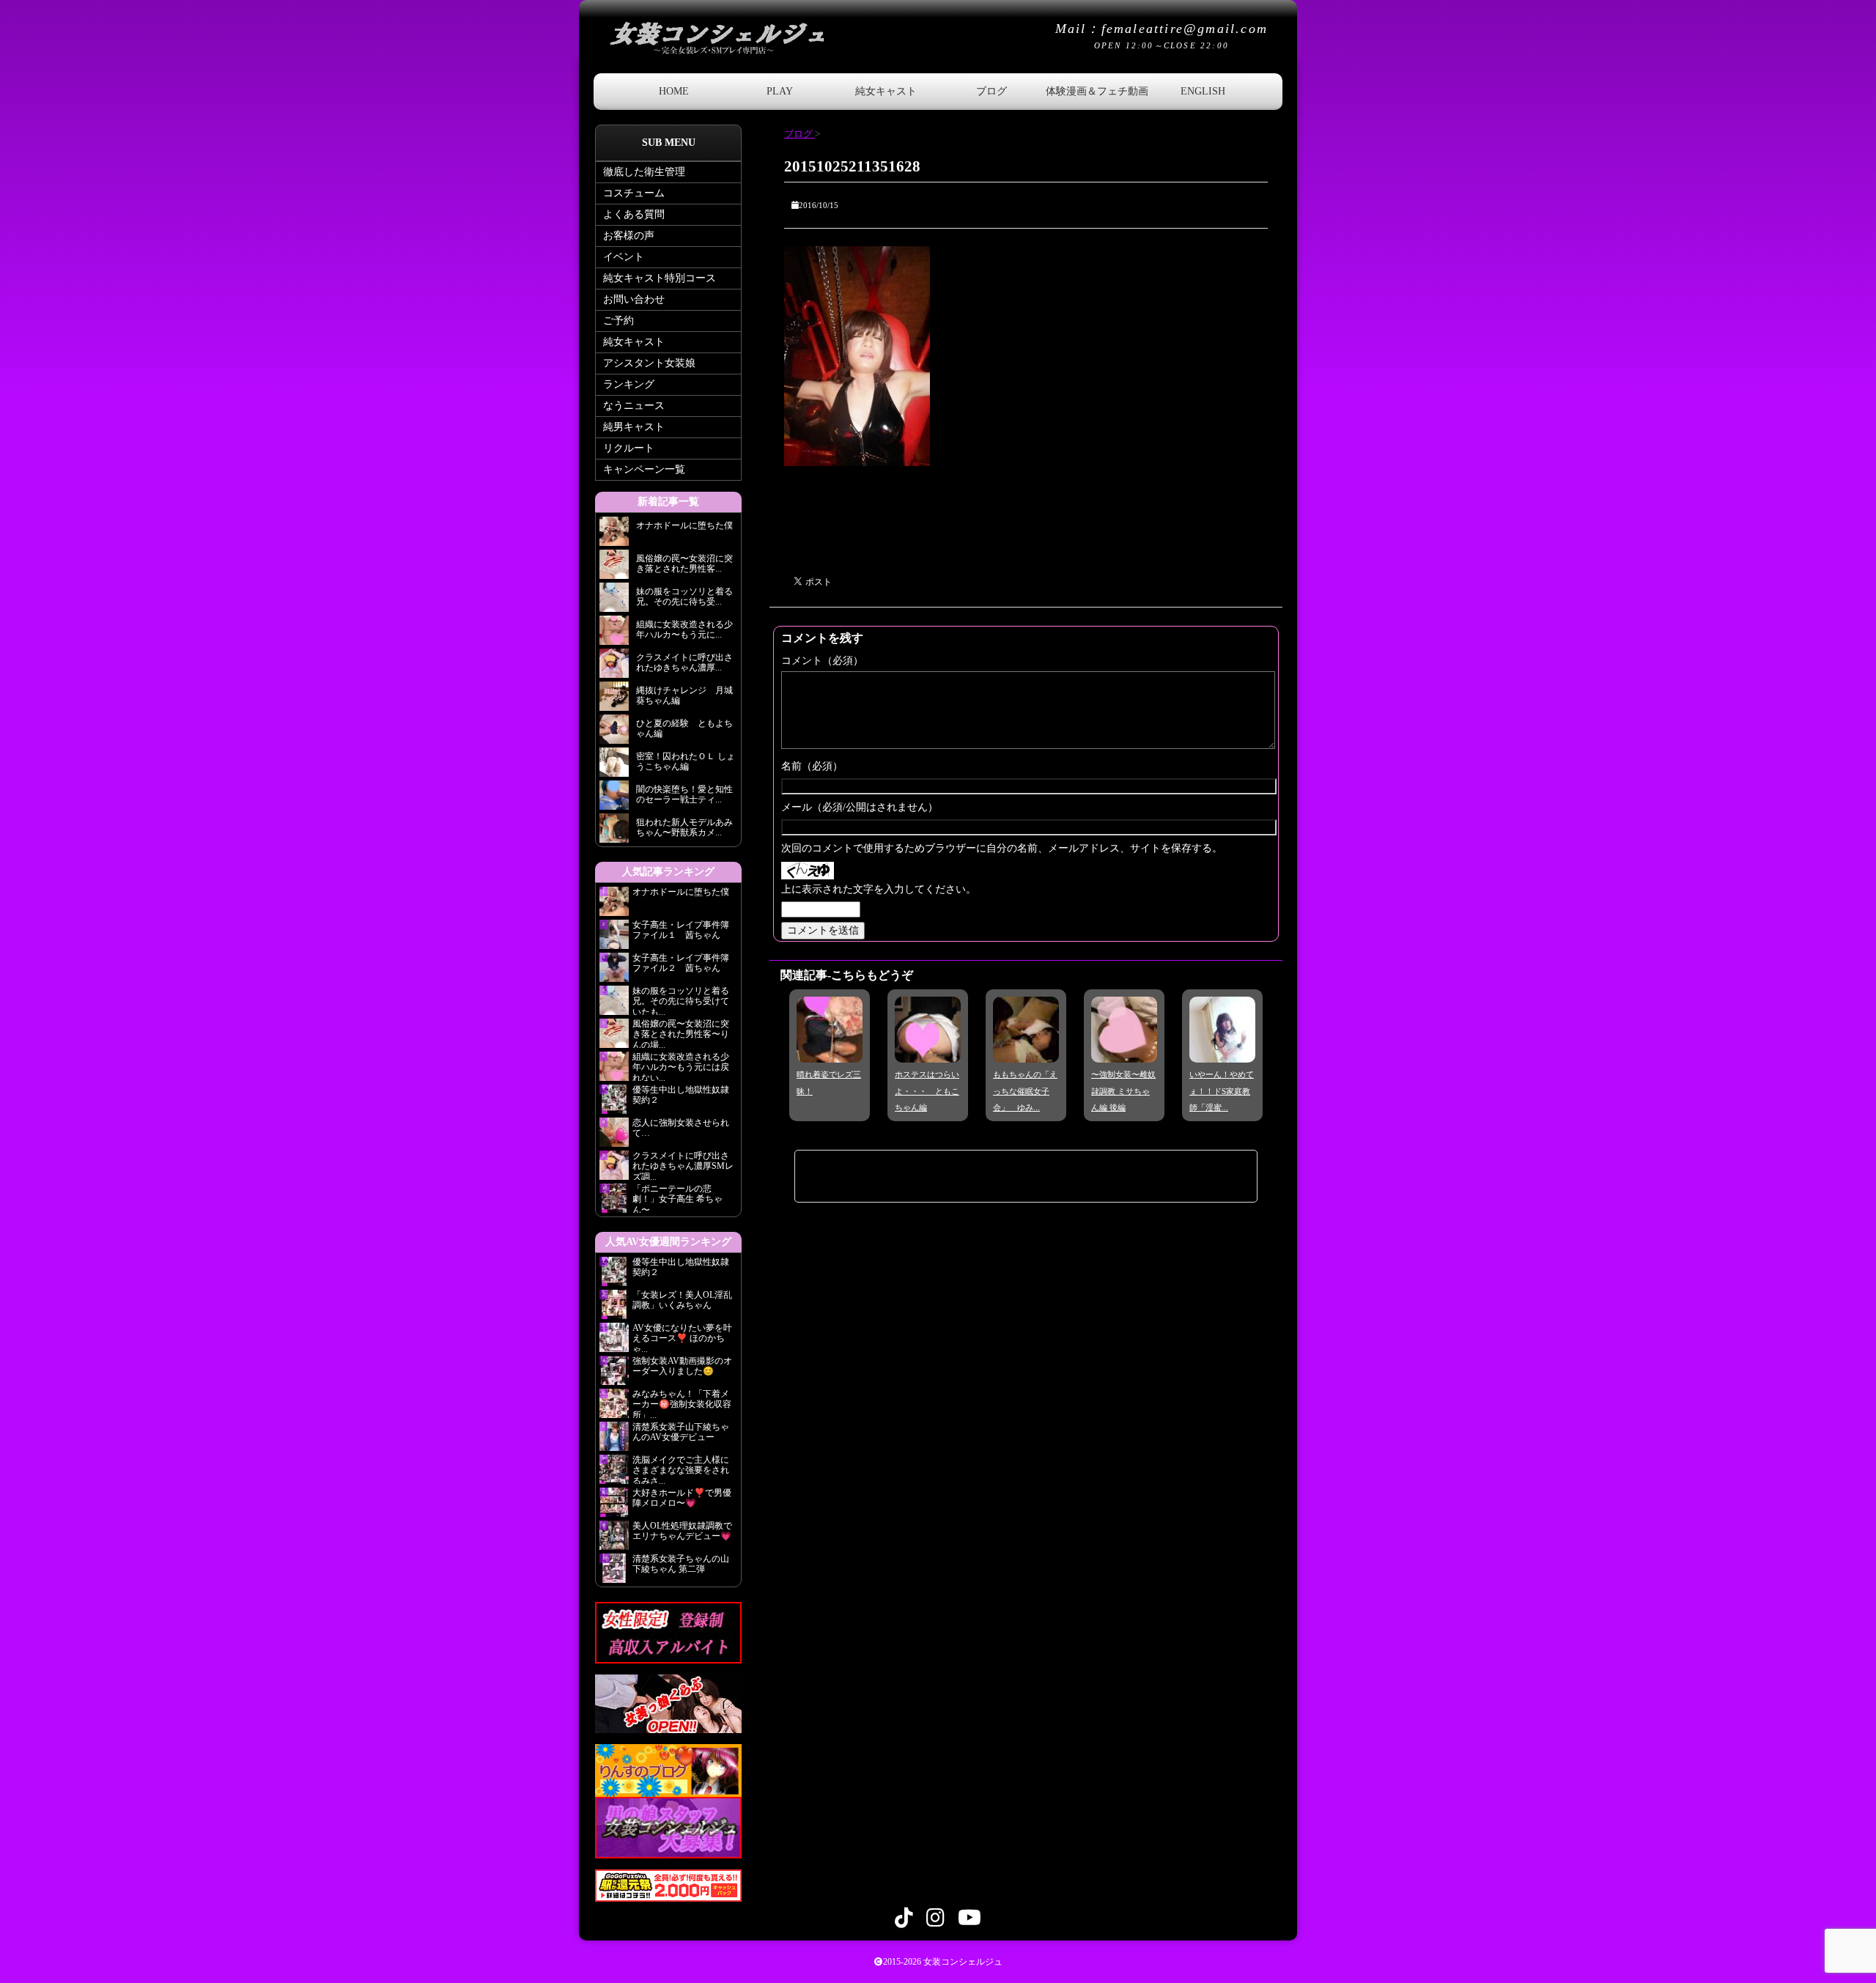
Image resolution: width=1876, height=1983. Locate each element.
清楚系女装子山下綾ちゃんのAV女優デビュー (681, 1432)
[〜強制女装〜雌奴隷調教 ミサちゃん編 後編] (1124, 1052)
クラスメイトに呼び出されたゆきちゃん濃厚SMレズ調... (683, 1165)
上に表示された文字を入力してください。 (879, 889)
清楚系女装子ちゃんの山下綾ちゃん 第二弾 (681, 1564)
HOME (674, 91)
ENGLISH (1203, 91)
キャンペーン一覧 (644, 469)
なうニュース (634, 406)
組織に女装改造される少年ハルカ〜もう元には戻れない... (681, 1066)
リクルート (629, 448)
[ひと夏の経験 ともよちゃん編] (614, 733)
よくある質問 (634, 214)
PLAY (780, 91)
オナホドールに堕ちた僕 (685, 892)
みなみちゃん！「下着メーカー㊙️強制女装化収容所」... (682, 1403)
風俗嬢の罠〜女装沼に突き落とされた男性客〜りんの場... (681, 1033)
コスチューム (634, 193)
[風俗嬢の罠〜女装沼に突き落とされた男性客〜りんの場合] (614, 568)
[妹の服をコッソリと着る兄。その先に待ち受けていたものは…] (614, 601)
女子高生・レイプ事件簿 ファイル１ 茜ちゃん (681, 930)
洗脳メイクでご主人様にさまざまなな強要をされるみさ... (681, 1469)
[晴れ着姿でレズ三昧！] (830, 1052)
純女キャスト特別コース (660, 278)
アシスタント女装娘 (649, 363)
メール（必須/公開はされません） (860, 807)
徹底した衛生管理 (644, 172)
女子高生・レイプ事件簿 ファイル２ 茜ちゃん (681, 963)
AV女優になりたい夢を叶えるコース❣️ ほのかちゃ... (682, 1337)
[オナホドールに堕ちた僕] (614, 535)
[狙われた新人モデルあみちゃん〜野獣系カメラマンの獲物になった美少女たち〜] (614, 832)
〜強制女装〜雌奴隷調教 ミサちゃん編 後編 (1123, 1091)
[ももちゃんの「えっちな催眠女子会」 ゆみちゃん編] (1026, 1052)
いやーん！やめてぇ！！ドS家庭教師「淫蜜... (1222, 1091)
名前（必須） (812, 766)
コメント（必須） (822, 661)
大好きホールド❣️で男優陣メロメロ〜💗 (682, 1498)
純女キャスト (886, 91)
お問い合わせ (634, 299)
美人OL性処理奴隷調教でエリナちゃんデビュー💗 (682, 1531)
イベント (624, 257)
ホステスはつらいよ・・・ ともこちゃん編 (927, 1091)
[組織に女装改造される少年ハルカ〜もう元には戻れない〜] (614, 634)
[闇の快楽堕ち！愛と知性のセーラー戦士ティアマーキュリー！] (614, 799)
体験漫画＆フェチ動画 (1097, 91)
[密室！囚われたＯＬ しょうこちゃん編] (614, 766)
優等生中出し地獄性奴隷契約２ (681, 1095)
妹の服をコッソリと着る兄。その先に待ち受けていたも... (681, 1000)
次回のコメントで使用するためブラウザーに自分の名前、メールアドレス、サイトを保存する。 (1002, 848)
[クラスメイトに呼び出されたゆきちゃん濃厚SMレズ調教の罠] (614, 667)
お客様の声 (629, 236)
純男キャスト (634, 427)
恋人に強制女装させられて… (681, 1128)
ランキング (629, 384)
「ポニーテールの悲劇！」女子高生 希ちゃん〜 (677, 1198)
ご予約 (618, 321)
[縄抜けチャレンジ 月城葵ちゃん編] (614, 700)
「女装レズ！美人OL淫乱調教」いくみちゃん (682, 1300)
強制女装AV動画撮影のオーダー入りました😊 (682, 1366)
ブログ (991, 91)
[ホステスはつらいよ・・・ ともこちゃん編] (928, 1052)
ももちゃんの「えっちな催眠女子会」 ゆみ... (1025, 1091)
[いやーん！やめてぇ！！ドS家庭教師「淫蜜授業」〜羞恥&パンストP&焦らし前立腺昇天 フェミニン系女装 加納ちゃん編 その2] (1222, 1052)
